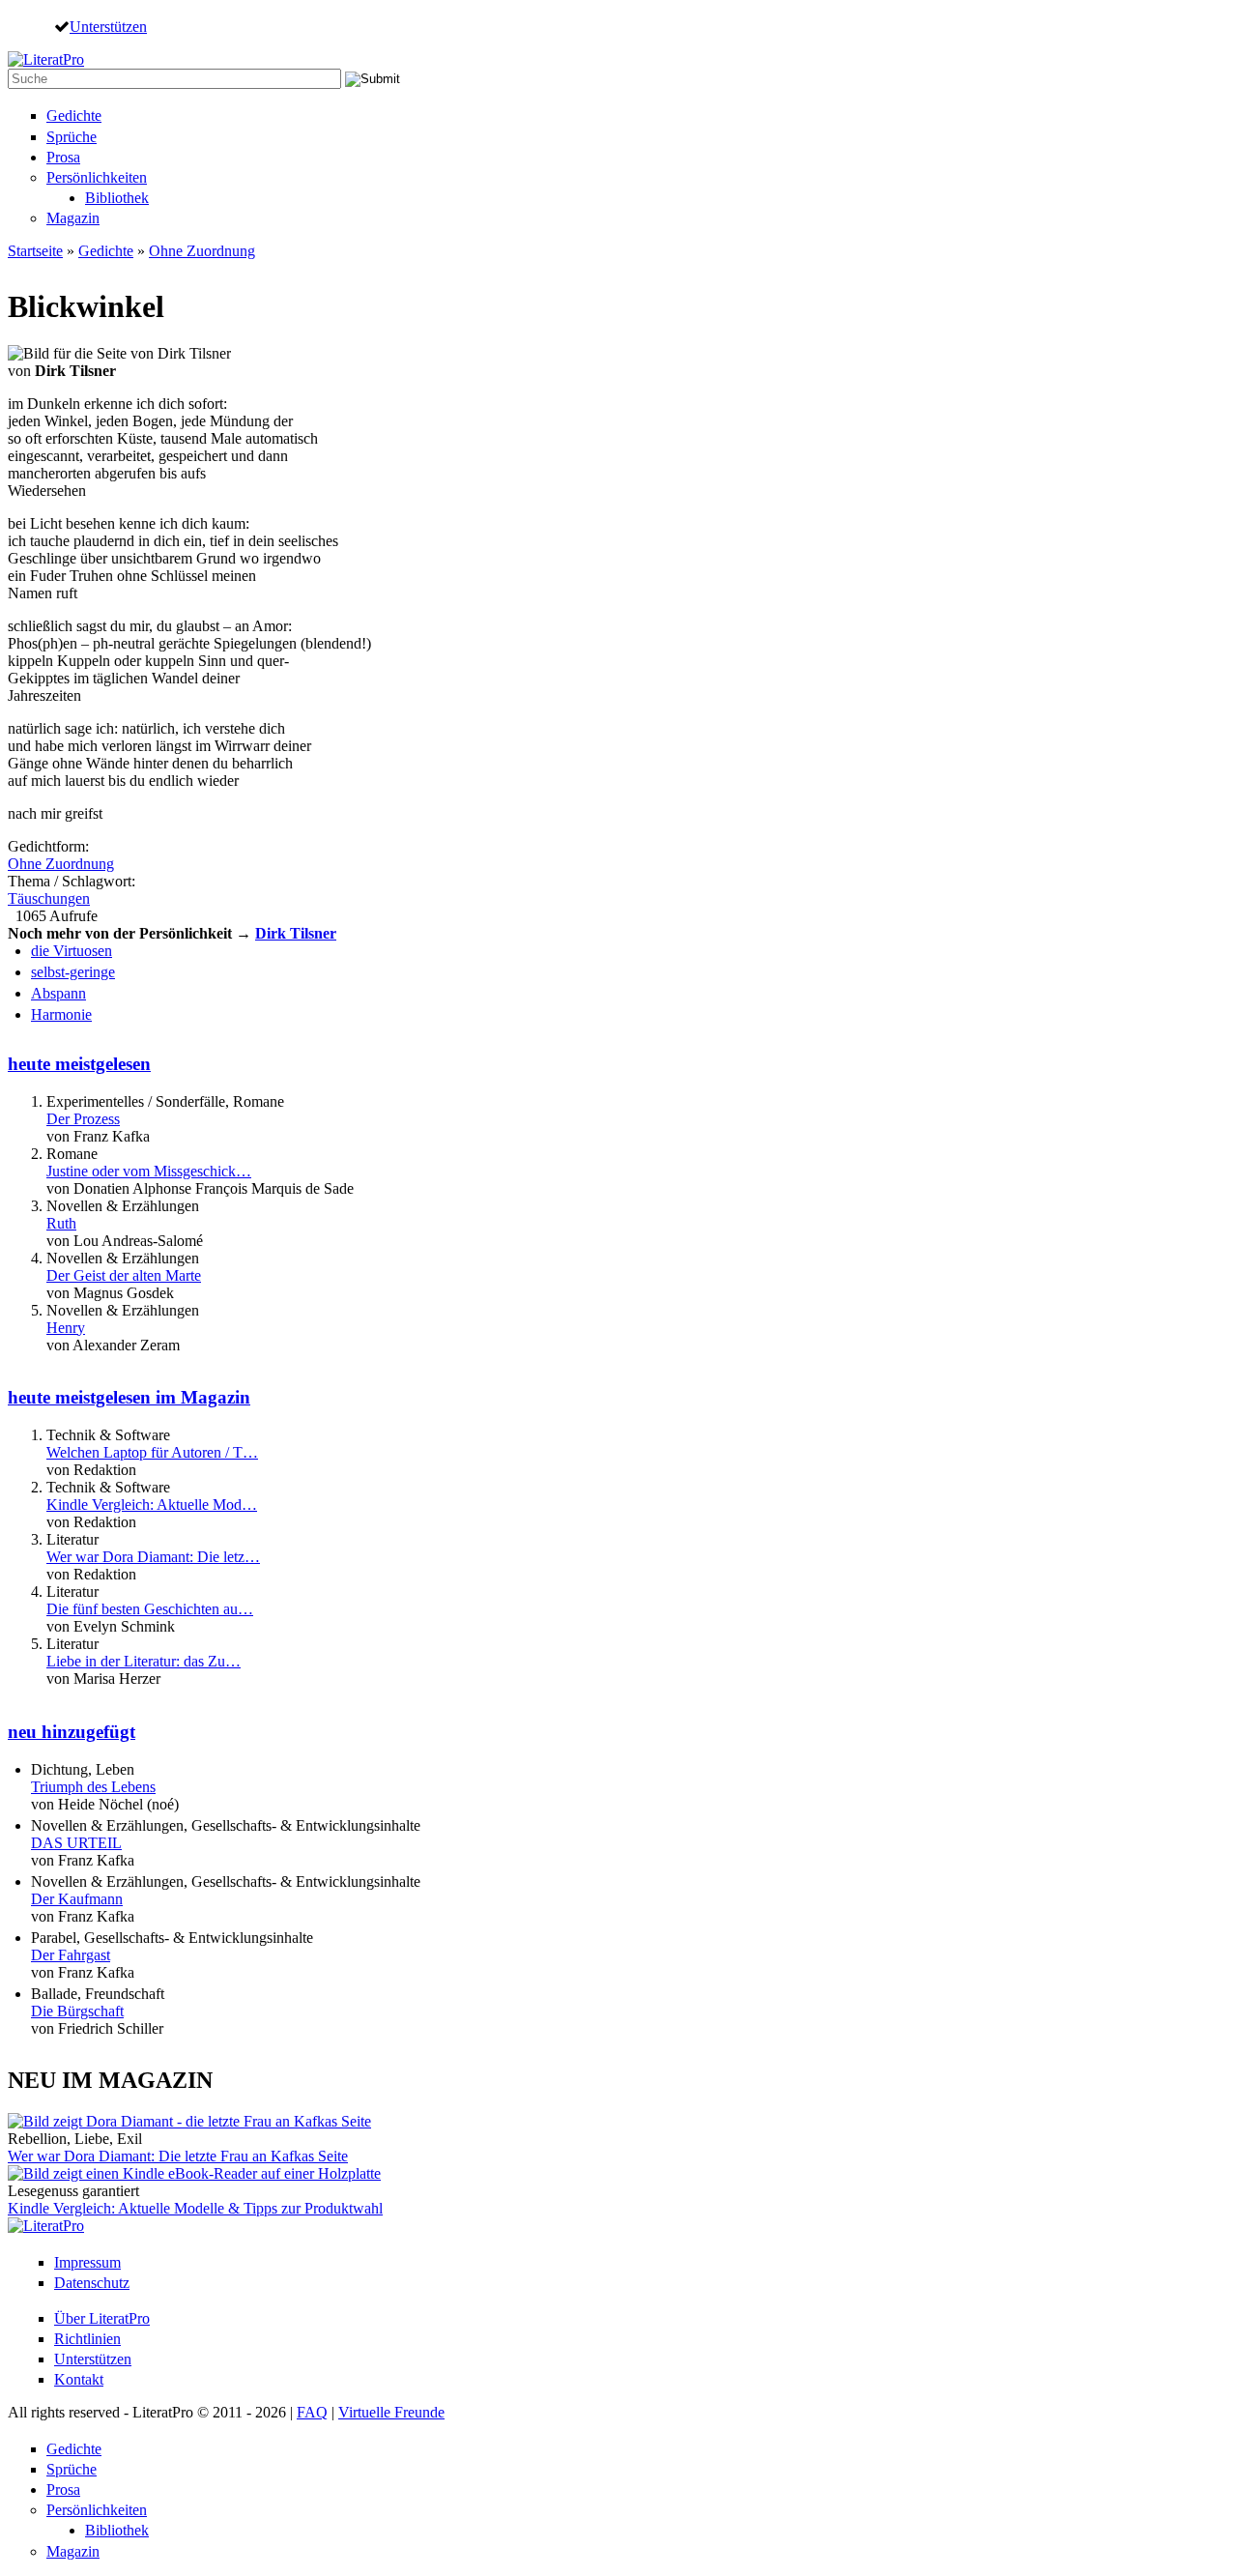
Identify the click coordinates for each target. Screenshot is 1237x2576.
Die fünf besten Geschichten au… (150, 1609)
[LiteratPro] (46, 59)
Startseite (35, 251)
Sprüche (72, 137)
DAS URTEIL (76, 1843)
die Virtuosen (72, 951)
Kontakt (79, 2379)
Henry (66, 1328)
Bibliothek (117, 198)
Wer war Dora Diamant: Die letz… (153, 1557)
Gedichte (74, 116)
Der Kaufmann (77, 1899)
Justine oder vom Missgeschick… (149, 1171)
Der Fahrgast (71, 1955)
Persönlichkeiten (97, 177)
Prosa (63, 157)
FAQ (312, 2412)
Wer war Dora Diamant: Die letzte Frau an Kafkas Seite (178, 2156)
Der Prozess (83, 1119)
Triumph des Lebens (93, 1787)
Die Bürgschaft (77, 2011)
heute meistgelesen (79, 1064)
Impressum (87, 2262)
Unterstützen (108, 26)
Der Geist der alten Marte (124, 1275)
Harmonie (61, 1014)
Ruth (61, 1223)
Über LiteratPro (102, 2318)
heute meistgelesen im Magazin (129, 1397)
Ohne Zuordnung (202, 251)
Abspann (58, 993)
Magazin (73, 218)
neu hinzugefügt (72, 1732)
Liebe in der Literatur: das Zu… (144, 1661)
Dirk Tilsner (296, 933)
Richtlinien (87, 2339)
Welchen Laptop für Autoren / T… (152, 1452)
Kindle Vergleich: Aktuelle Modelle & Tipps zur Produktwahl (195, 2208)
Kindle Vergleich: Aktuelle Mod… (152, 1505)
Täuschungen (49, 898)
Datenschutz (92, 2283)
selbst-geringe (73, 972)
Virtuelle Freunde (391, 2412)
